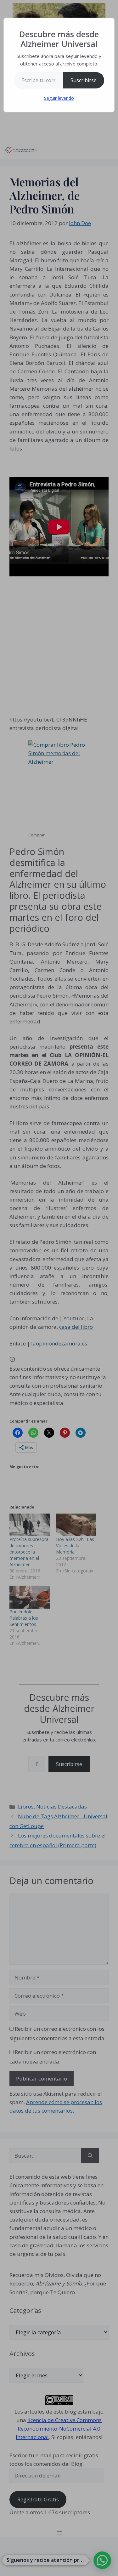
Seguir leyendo (59, 98)
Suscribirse (84, 80)
